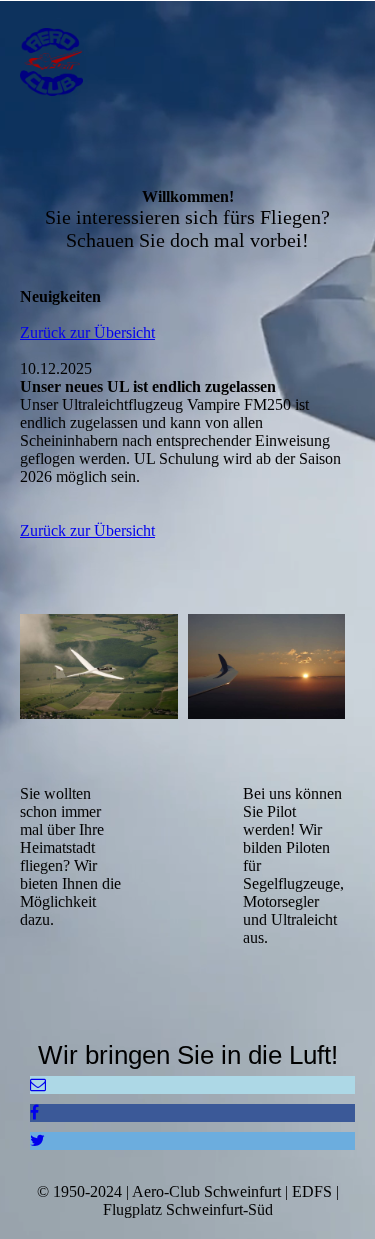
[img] (102, 62)
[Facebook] (34, 1112)
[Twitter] (37, 1140)
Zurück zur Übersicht (87, 332)
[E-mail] (38, 1084)
